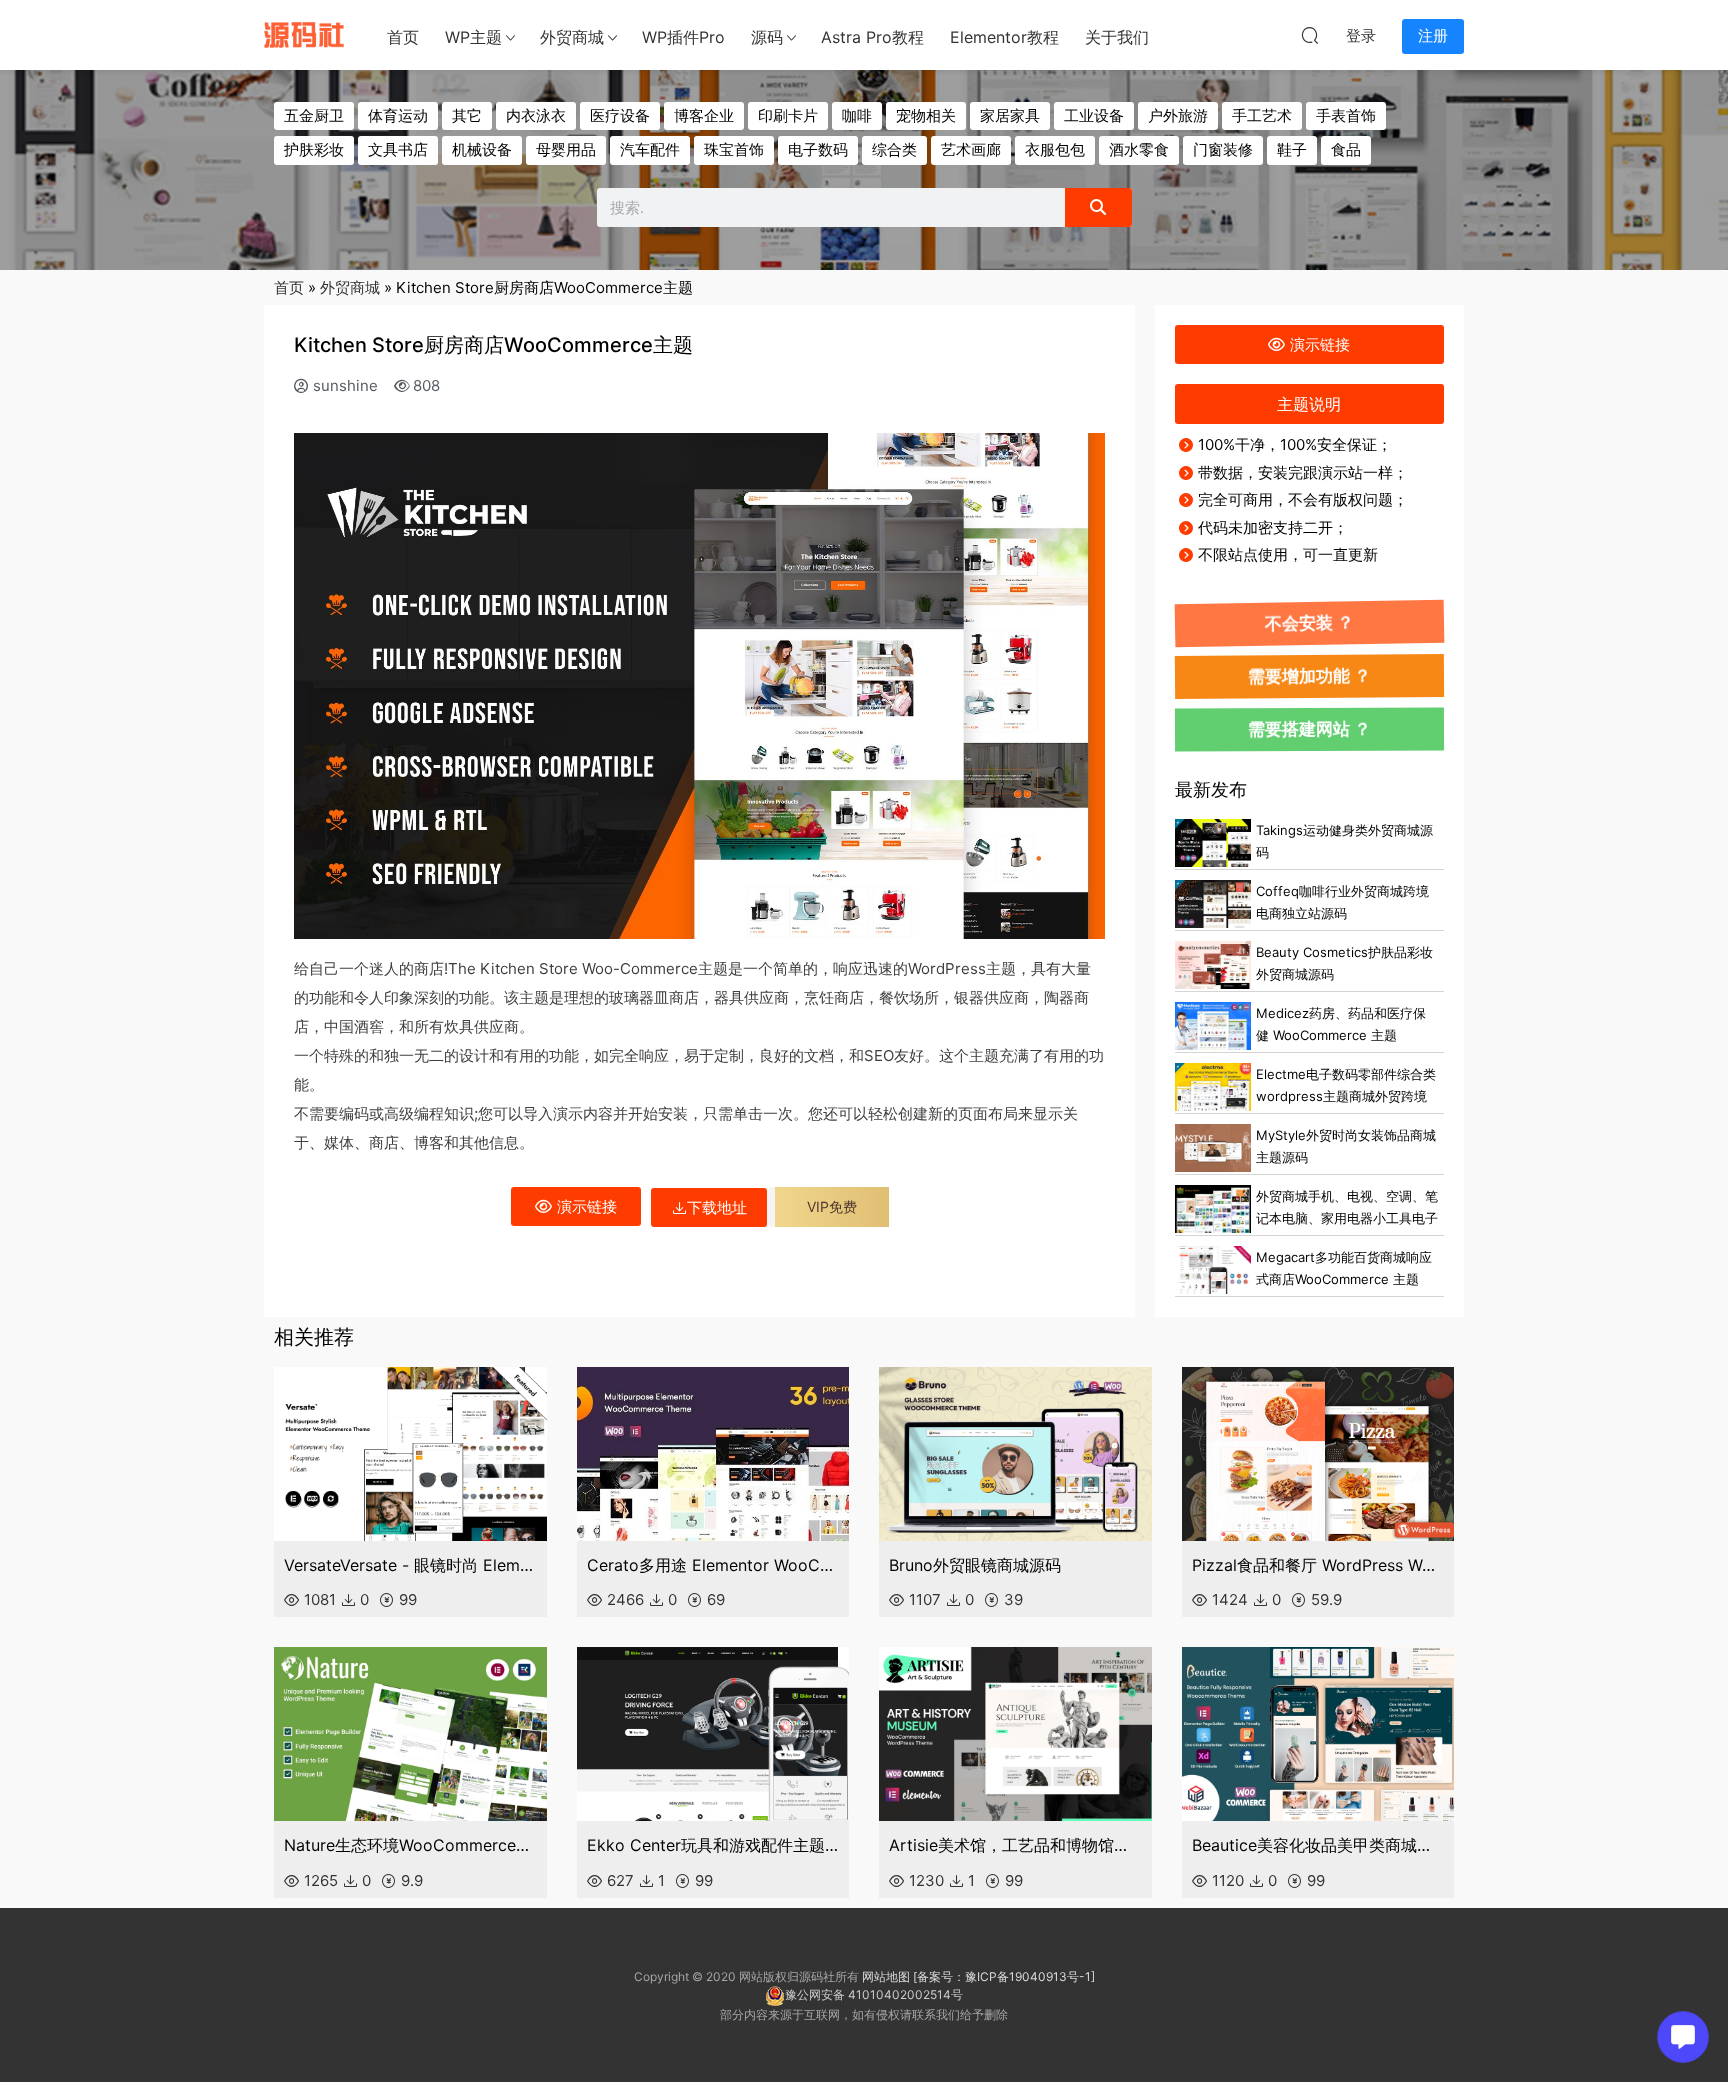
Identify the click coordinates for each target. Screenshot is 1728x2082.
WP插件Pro (683, 37)
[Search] (1098, 207)
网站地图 (886, 1976)
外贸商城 (572, 37)
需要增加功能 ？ (1309, 675)
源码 (767, 37)
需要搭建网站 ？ (1309, 729)
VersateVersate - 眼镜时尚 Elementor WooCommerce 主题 (410, 1565)
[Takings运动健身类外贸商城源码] (1213, 843)
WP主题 (473, 37)
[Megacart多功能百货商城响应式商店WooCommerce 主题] (1213, 1270)
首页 (403, 37)
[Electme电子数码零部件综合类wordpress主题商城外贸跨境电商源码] (1213, 1087)
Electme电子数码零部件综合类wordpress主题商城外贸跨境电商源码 (1346, 1096)
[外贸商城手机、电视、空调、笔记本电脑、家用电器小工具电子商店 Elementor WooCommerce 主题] (1213, 1209)
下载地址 (717, 1207)
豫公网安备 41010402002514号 (874, 1994)
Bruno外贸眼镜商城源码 (975, 1565)
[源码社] (304, 35)
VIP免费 (832, 1206)
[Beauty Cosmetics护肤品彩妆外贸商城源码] (1213, 965)
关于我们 (1117, 37)
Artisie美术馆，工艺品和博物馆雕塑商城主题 (1015, 1845)
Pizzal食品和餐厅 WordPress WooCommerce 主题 (1318, 1565)
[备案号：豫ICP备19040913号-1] (1004, 1976)
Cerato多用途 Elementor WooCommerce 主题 (713, 1565)
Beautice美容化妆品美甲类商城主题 (1318, 1845)
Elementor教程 (1004, 37)
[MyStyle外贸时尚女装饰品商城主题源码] (1213, 1148)
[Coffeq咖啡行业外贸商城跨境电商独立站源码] (1213, 904)
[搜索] (1310, 35)
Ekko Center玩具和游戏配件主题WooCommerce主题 (713, 1845)
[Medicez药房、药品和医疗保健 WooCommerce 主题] (1213, 1026)
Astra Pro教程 (872, 37)
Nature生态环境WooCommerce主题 (410, 1845)
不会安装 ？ (1309, 623)
